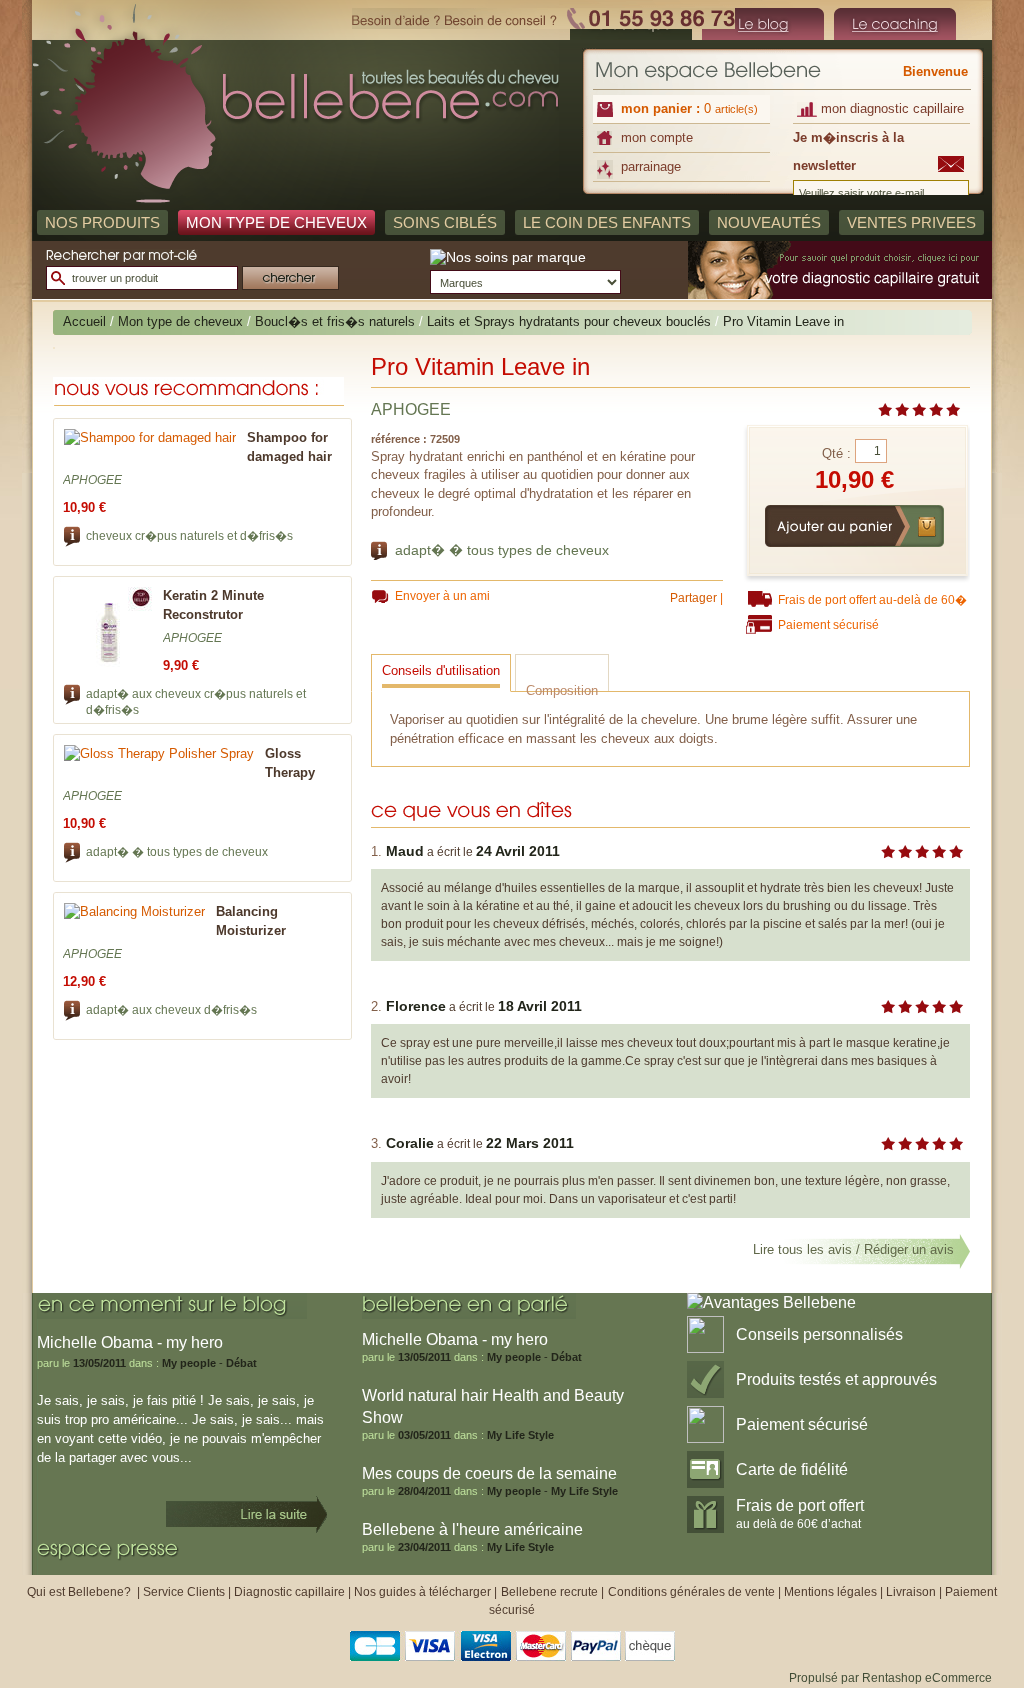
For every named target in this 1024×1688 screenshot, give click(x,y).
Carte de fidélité (792, 1469)
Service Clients (184, 1592)
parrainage (651, 166)
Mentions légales (830, 1592)
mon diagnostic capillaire (892, 108)
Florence (416, 1006)
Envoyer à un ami (442, 596)
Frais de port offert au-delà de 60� (872, 600)
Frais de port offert (800, 1514)
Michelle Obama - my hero (455, 1339)
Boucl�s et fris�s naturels (335, 321)
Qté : (836, 453)
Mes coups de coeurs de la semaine (489, 1473)
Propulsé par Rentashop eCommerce (890, 1678)
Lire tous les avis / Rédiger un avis (853, 1249)
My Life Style (520, 1435)
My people (189, 1363)
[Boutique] (763, 24)
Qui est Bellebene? (80, 1592)
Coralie (410, 1143)
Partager (693, 598)
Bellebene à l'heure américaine (472, 1529)
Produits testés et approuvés (836, 1379)
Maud (405, 851)
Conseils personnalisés (819, 1334)
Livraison (911, 1592)
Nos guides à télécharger (422, 1592)
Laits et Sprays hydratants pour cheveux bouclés (569, 321)
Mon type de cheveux (180, 321)
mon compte (657, 137)
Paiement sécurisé (828, 625)
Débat (241, 1363)
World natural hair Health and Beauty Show (493, 1406)
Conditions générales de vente (691, 1592)
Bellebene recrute (549, 1592)
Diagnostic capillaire (289, 1592)
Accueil (84, 321)
